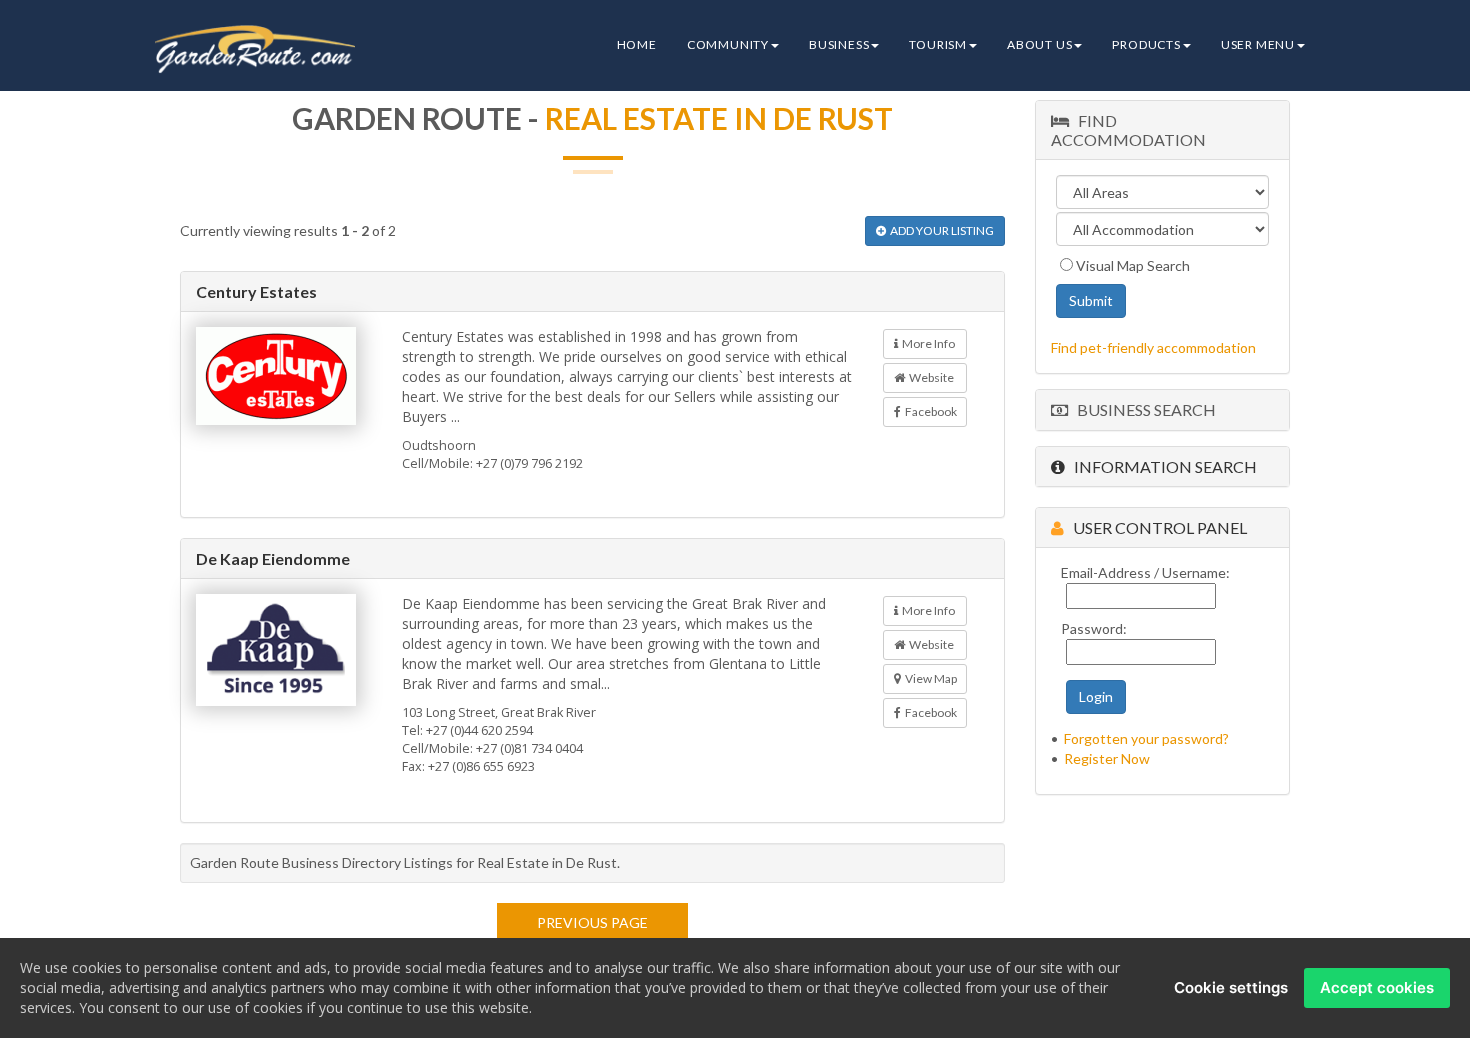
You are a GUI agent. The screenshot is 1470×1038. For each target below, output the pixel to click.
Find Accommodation (1128, 130)
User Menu (1258, 44)
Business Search (1142, 409)
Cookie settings (1231, 987)
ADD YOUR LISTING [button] (940, 230)
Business (839, 44)
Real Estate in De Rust (719, 118)
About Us (1039, 44)
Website (929, 377)
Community (728, 44)
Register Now (1107, 758)
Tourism (938, 44)
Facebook (929, 411)
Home (637, 44)
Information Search (1161, 466)
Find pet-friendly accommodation (1153, 347)
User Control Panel (1155, 527)
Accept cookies (1377, 987)
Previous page (592, 922)
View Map (929, 678)
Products (1146, 44)
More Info (926, 343)
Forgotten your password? (1146, 738)
